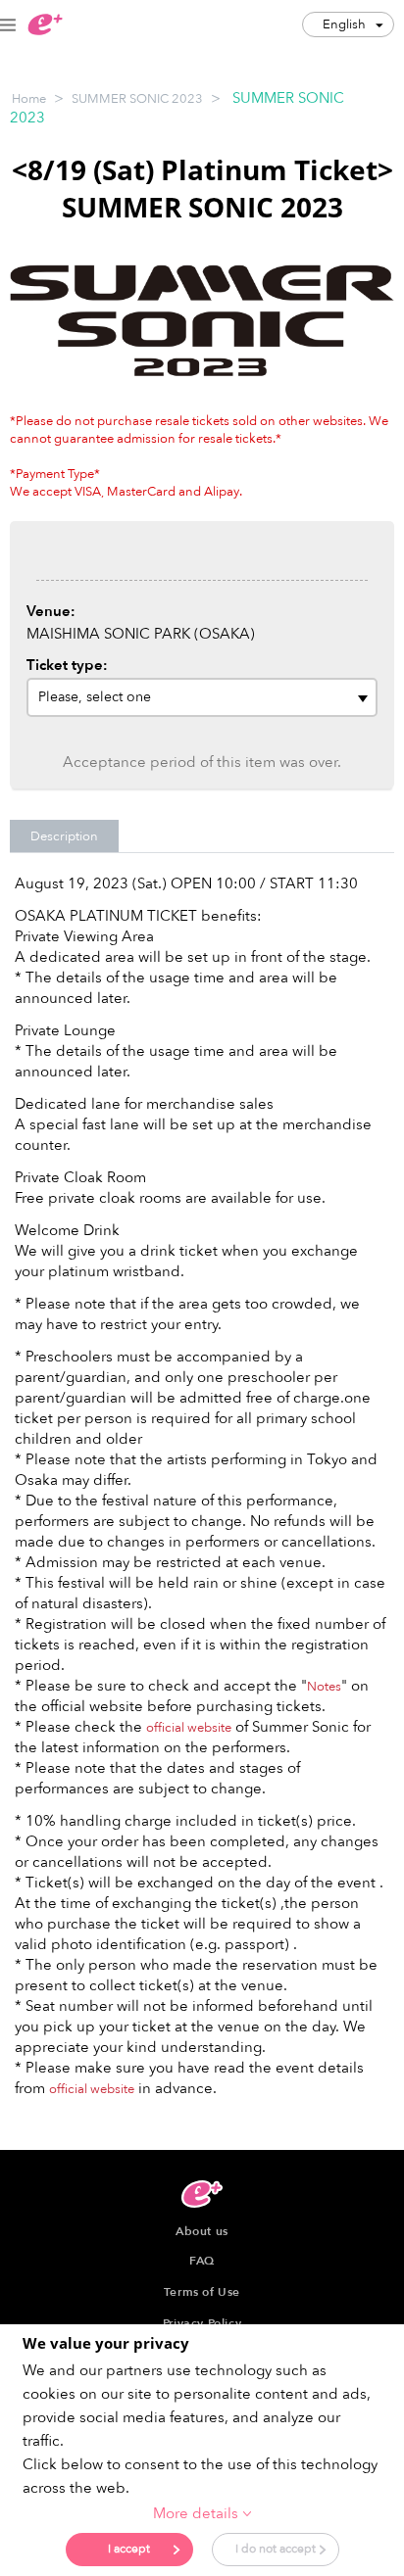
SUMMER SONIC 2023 (137, 99)
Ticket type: (67, 665)
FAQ (202, 2261)
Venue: (51, 611)
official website (189, 1728)
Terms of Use (202, 2292)
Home (29, 99)
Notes (324, 1687)
